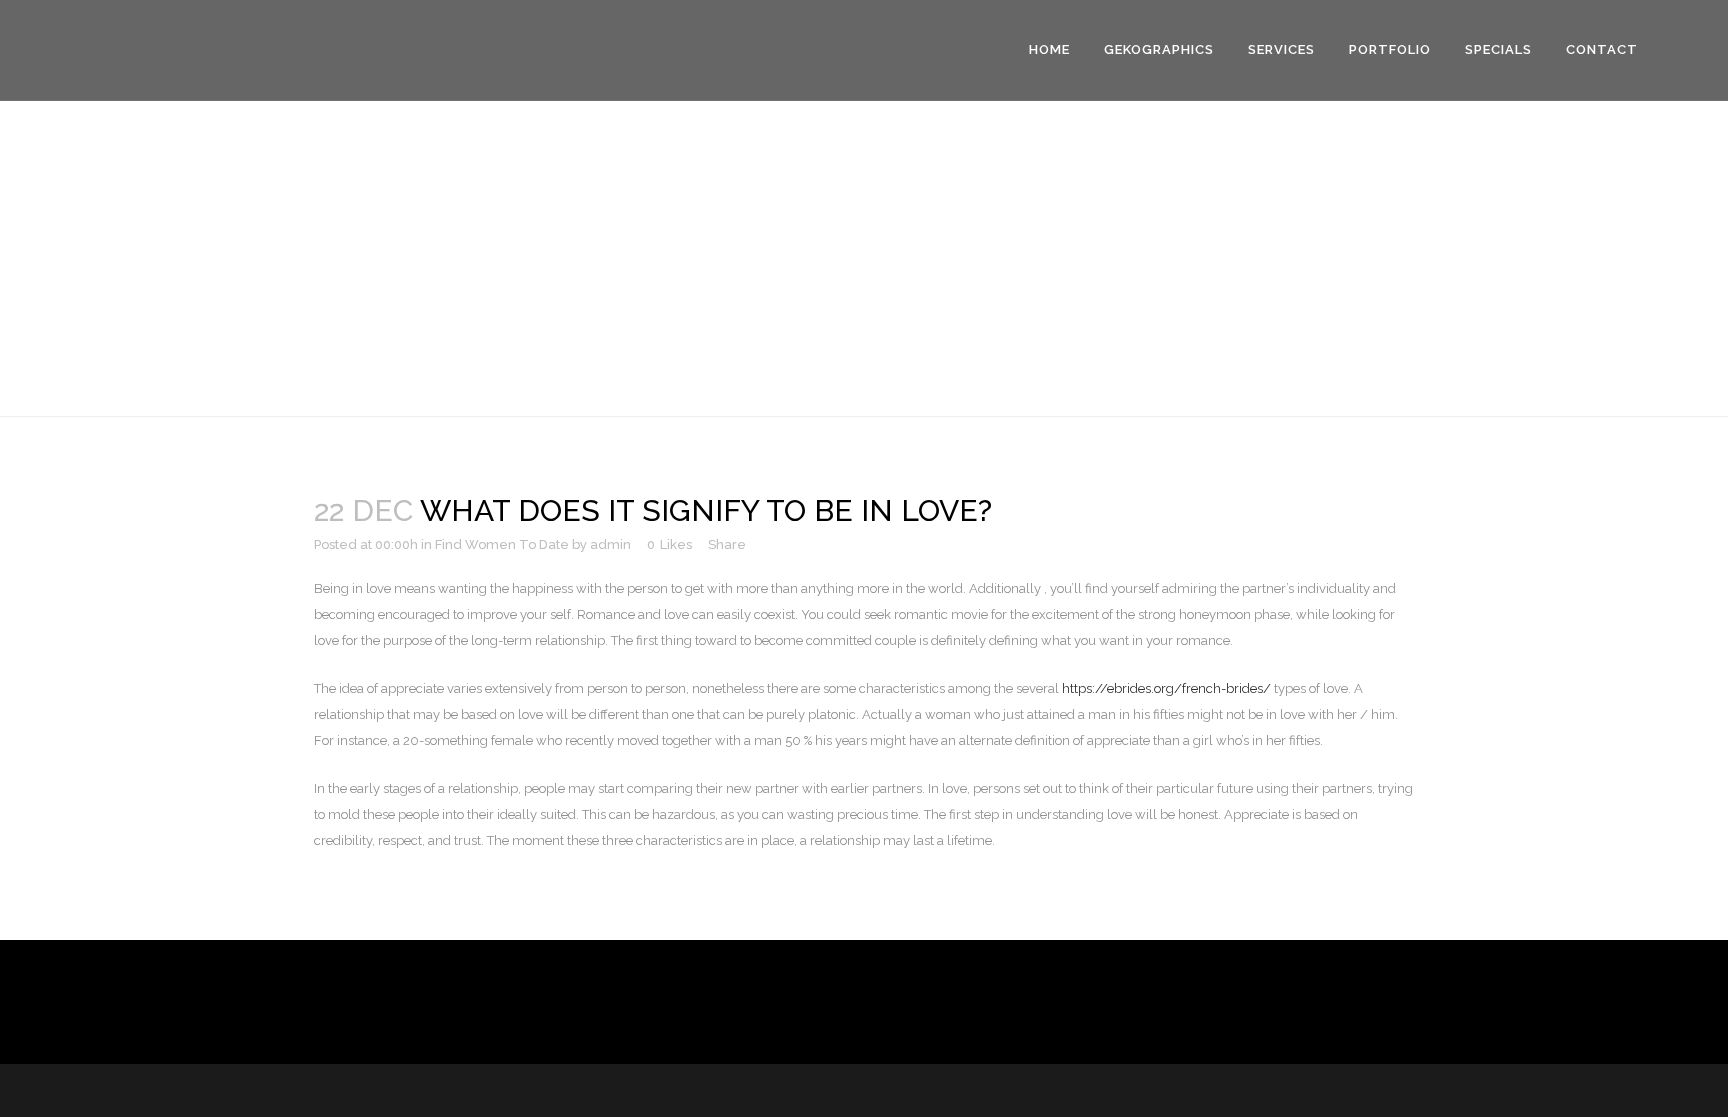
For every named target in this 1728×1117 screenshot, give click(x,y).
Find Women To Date (502, 544)
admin (610, 544)
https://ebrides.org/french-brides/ (1166, 688)
